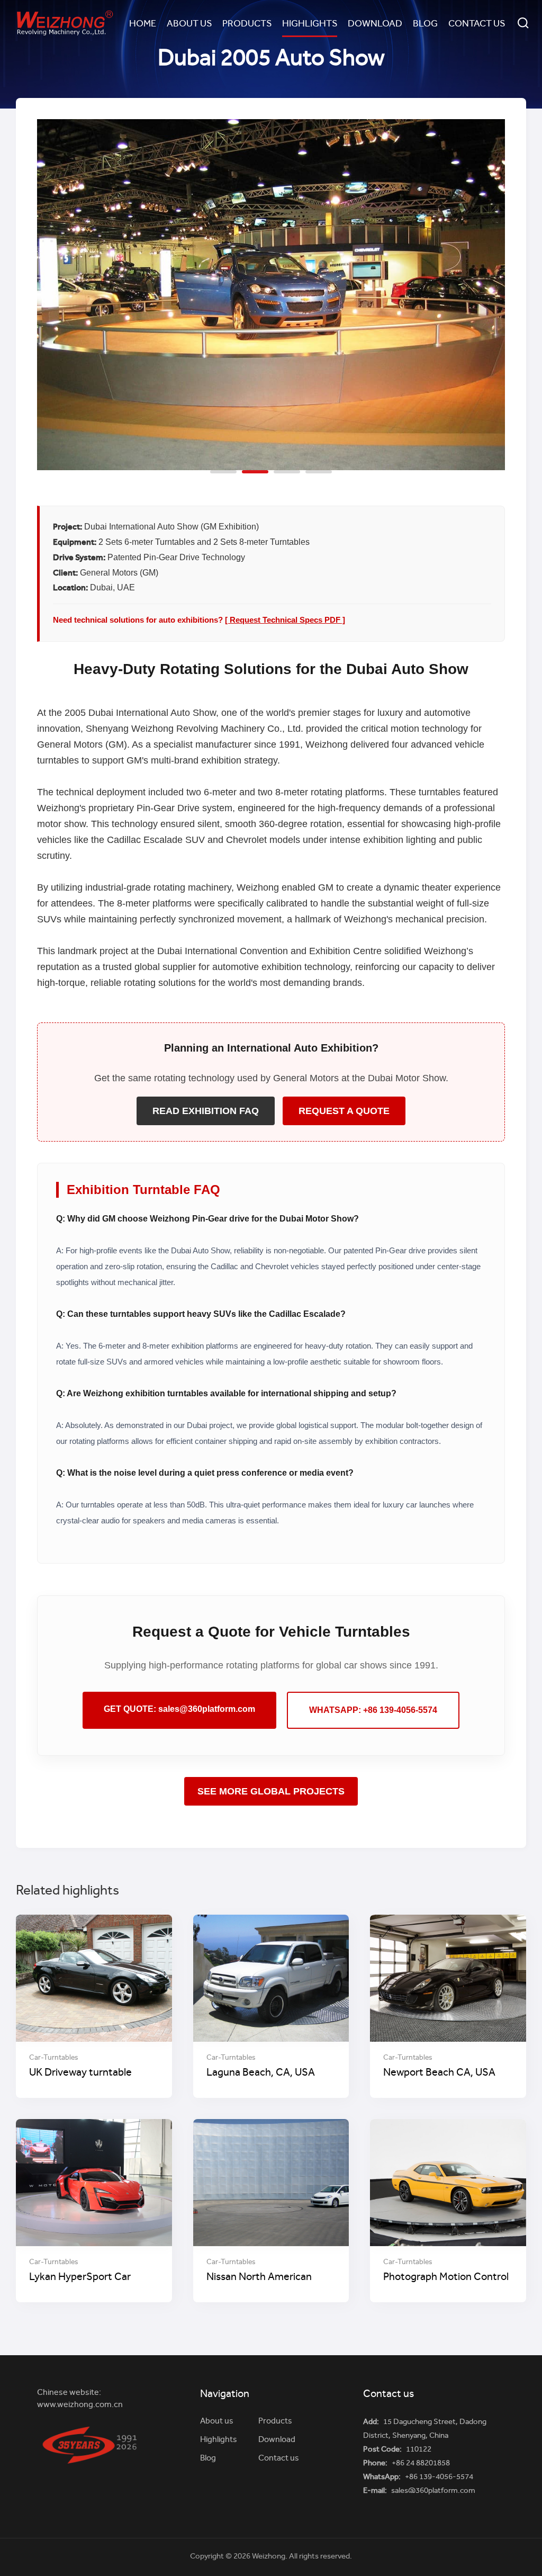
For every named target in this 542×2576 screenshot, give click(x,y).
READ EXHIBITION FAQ (206, 1111)
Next (486, 287)
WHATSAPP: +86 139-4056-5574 (373, 1710)
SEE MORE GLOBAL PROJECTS (271, 1791)
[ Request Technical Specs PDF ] (285, 620)
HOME (143, 24)
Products (247, 24)
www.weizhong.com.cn (80, 2405)
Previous (56, 287)
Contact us (477, 24)
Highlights (310, 24)
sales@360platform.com (433, 2491)
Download (375, 24)
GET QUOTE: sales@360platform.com (179, 1709)
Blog (425, 24)
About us (189, 24)
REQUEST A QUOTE (344, 1111)
